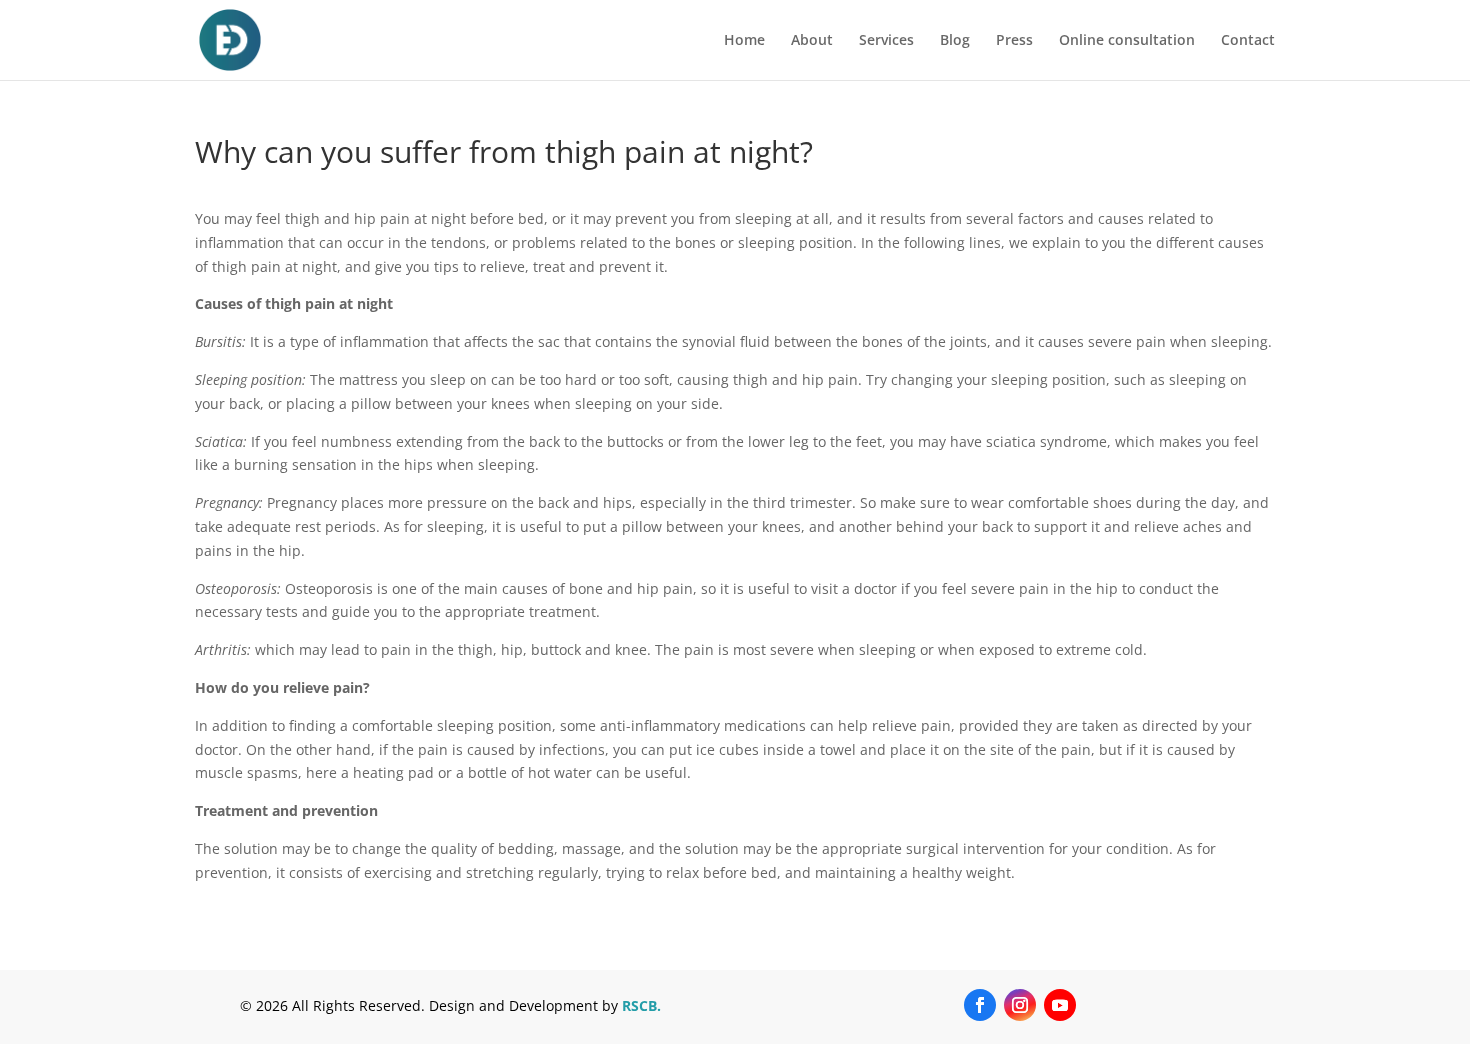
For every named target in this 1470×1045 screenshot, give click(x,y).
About (812, 41)
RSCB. (641, 1005)
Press (1014, 41)
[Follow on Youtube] (1060, 1005)
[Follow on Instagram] (1020, 1005)
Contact (1248, 41)
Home (744, 41)
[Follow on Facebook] (980, 1005)
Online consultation (1127, 41)
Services (886, 41)
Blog (955, 41)
